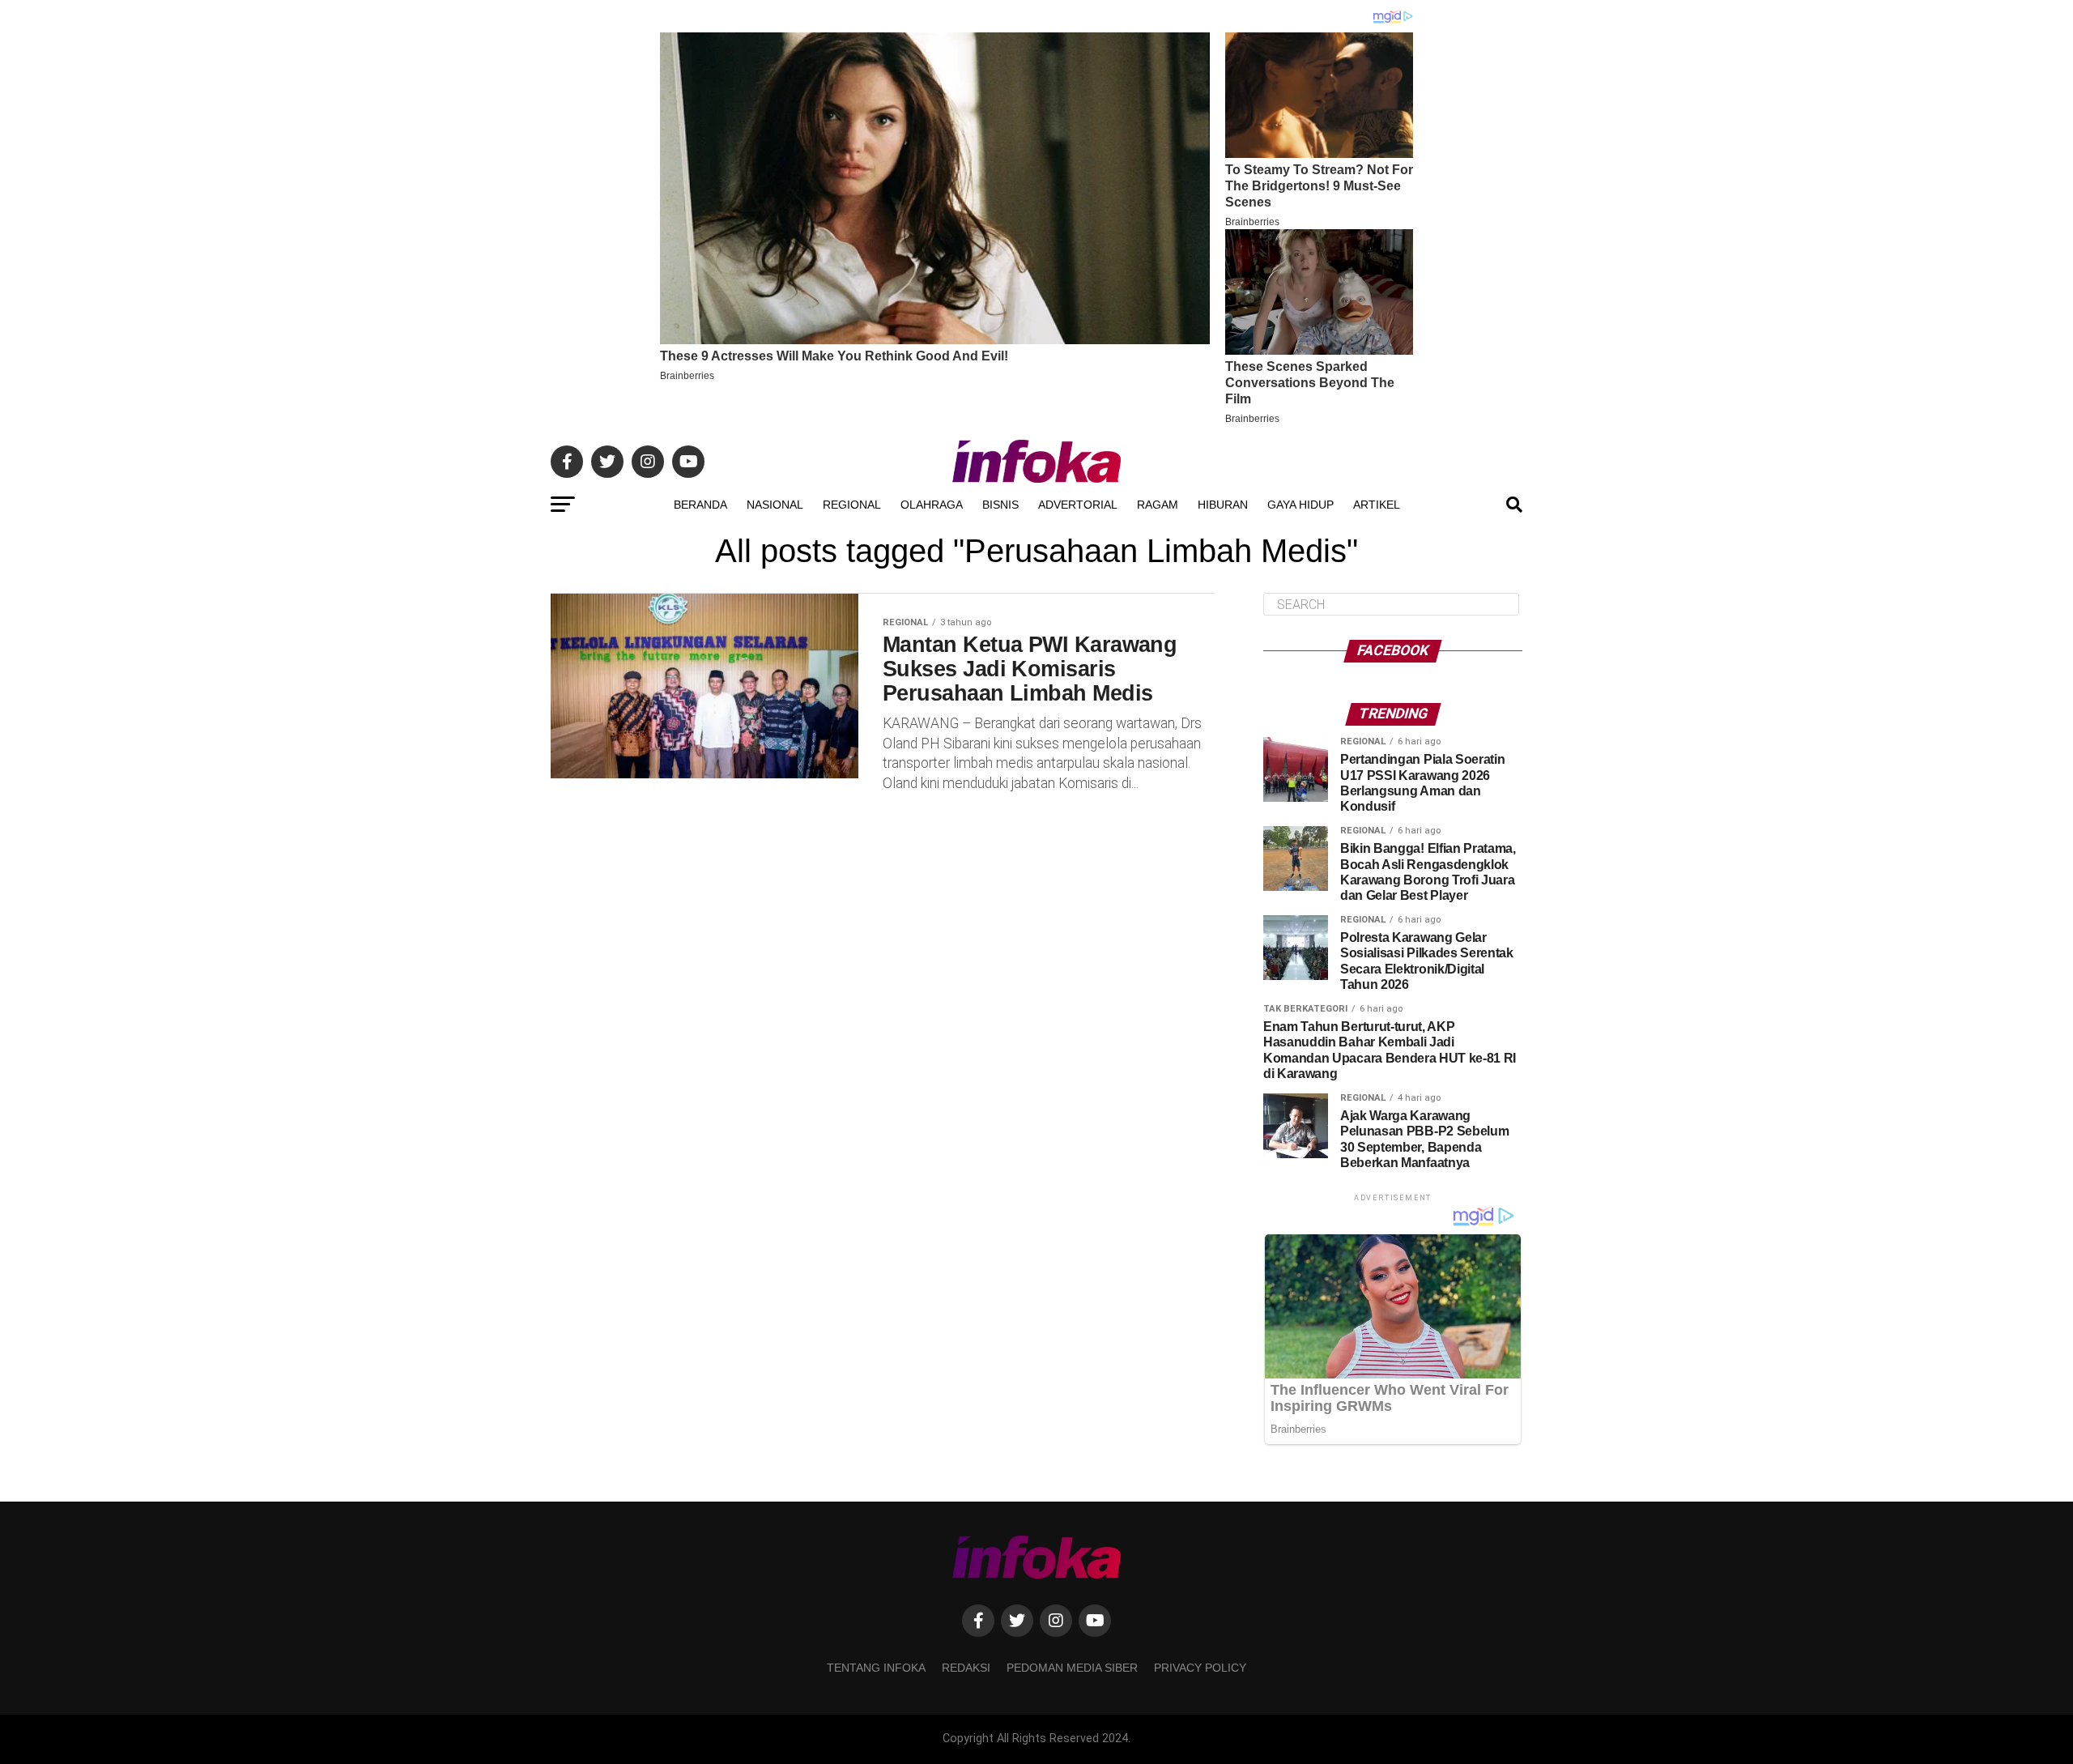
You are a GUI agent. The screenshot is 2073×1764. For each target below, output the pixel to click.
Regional (852, 505)
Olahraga (932, 505)
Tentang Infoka (876, 1668)
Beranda (700, 505)
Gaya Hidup (1300, 505)
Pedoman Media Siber (1072, 1668)
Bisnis (1000, 505)
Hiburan (1223, 505)
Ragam (1158, 505)
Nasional (775, 505)
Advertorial (1078, 505)
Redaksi (966, 1668)
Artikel (1377, 505)
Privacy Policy (1200, 1668)
